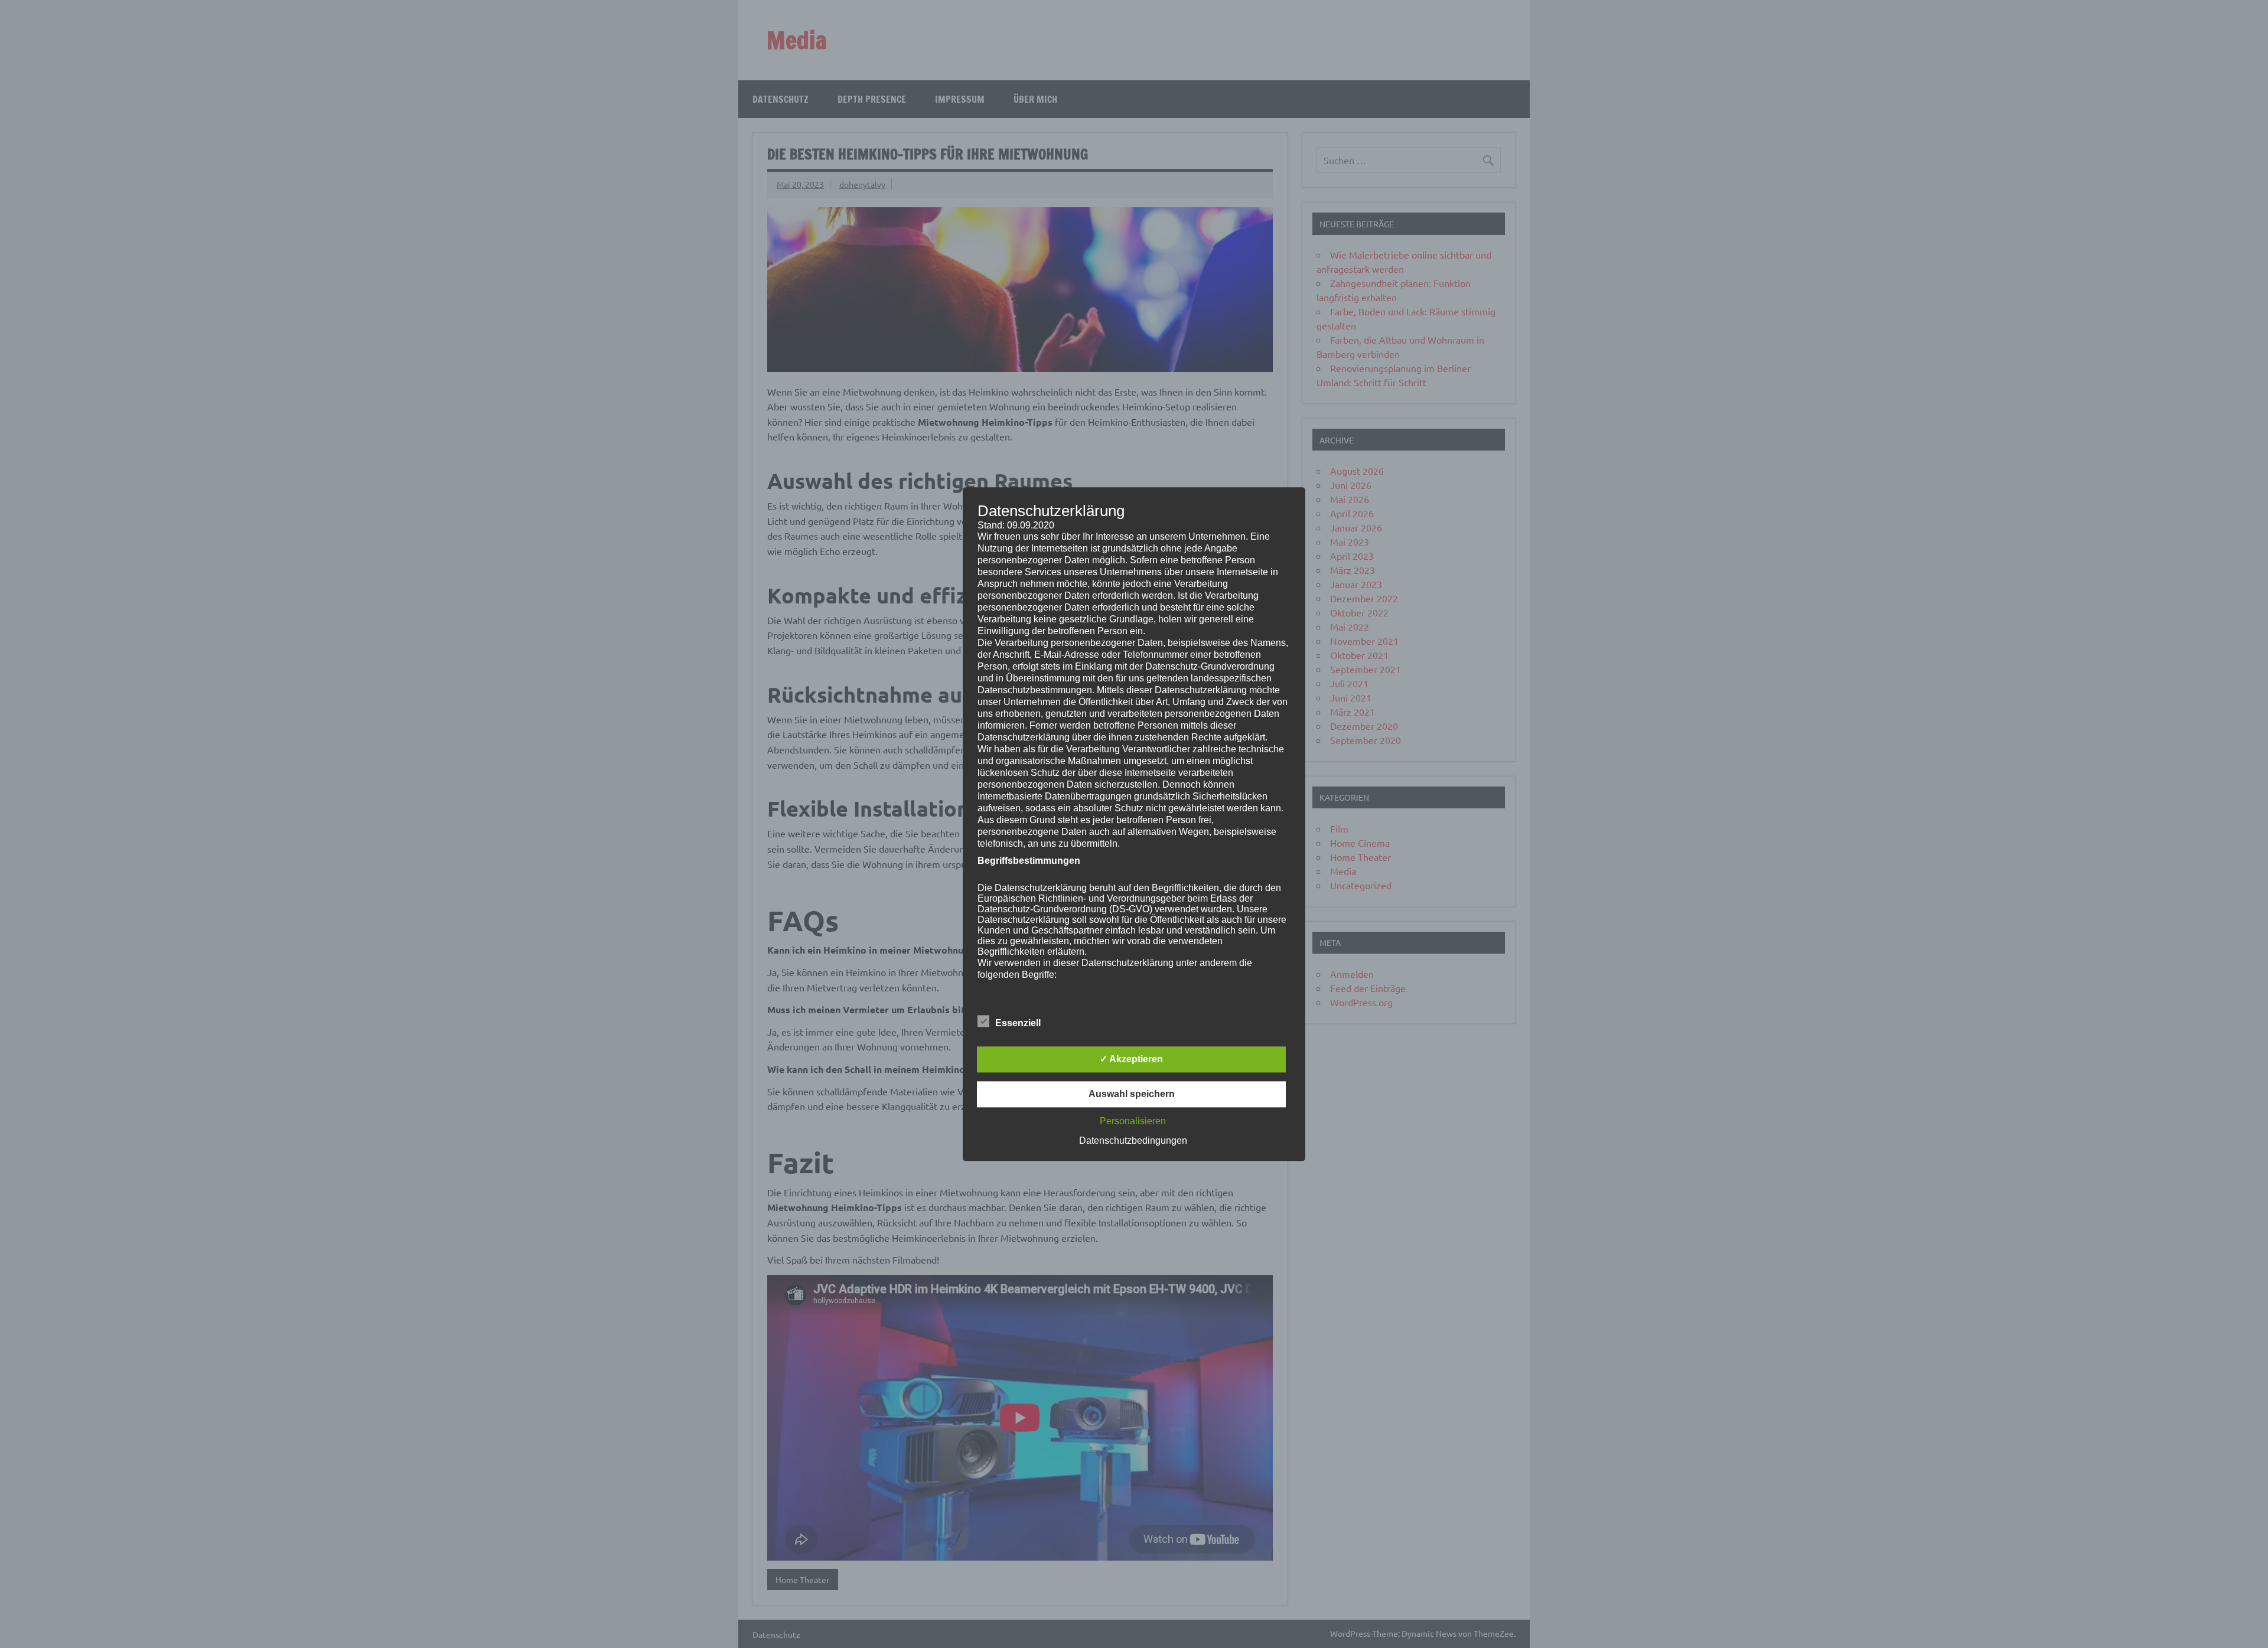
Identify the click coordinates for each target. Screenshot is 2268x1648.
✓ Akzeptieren (1131, 1059)
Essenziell (1018, 1023)
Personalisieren (1133, 1121)
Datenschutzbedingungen (1133, 1140)
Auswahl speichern (1132, 1094)
